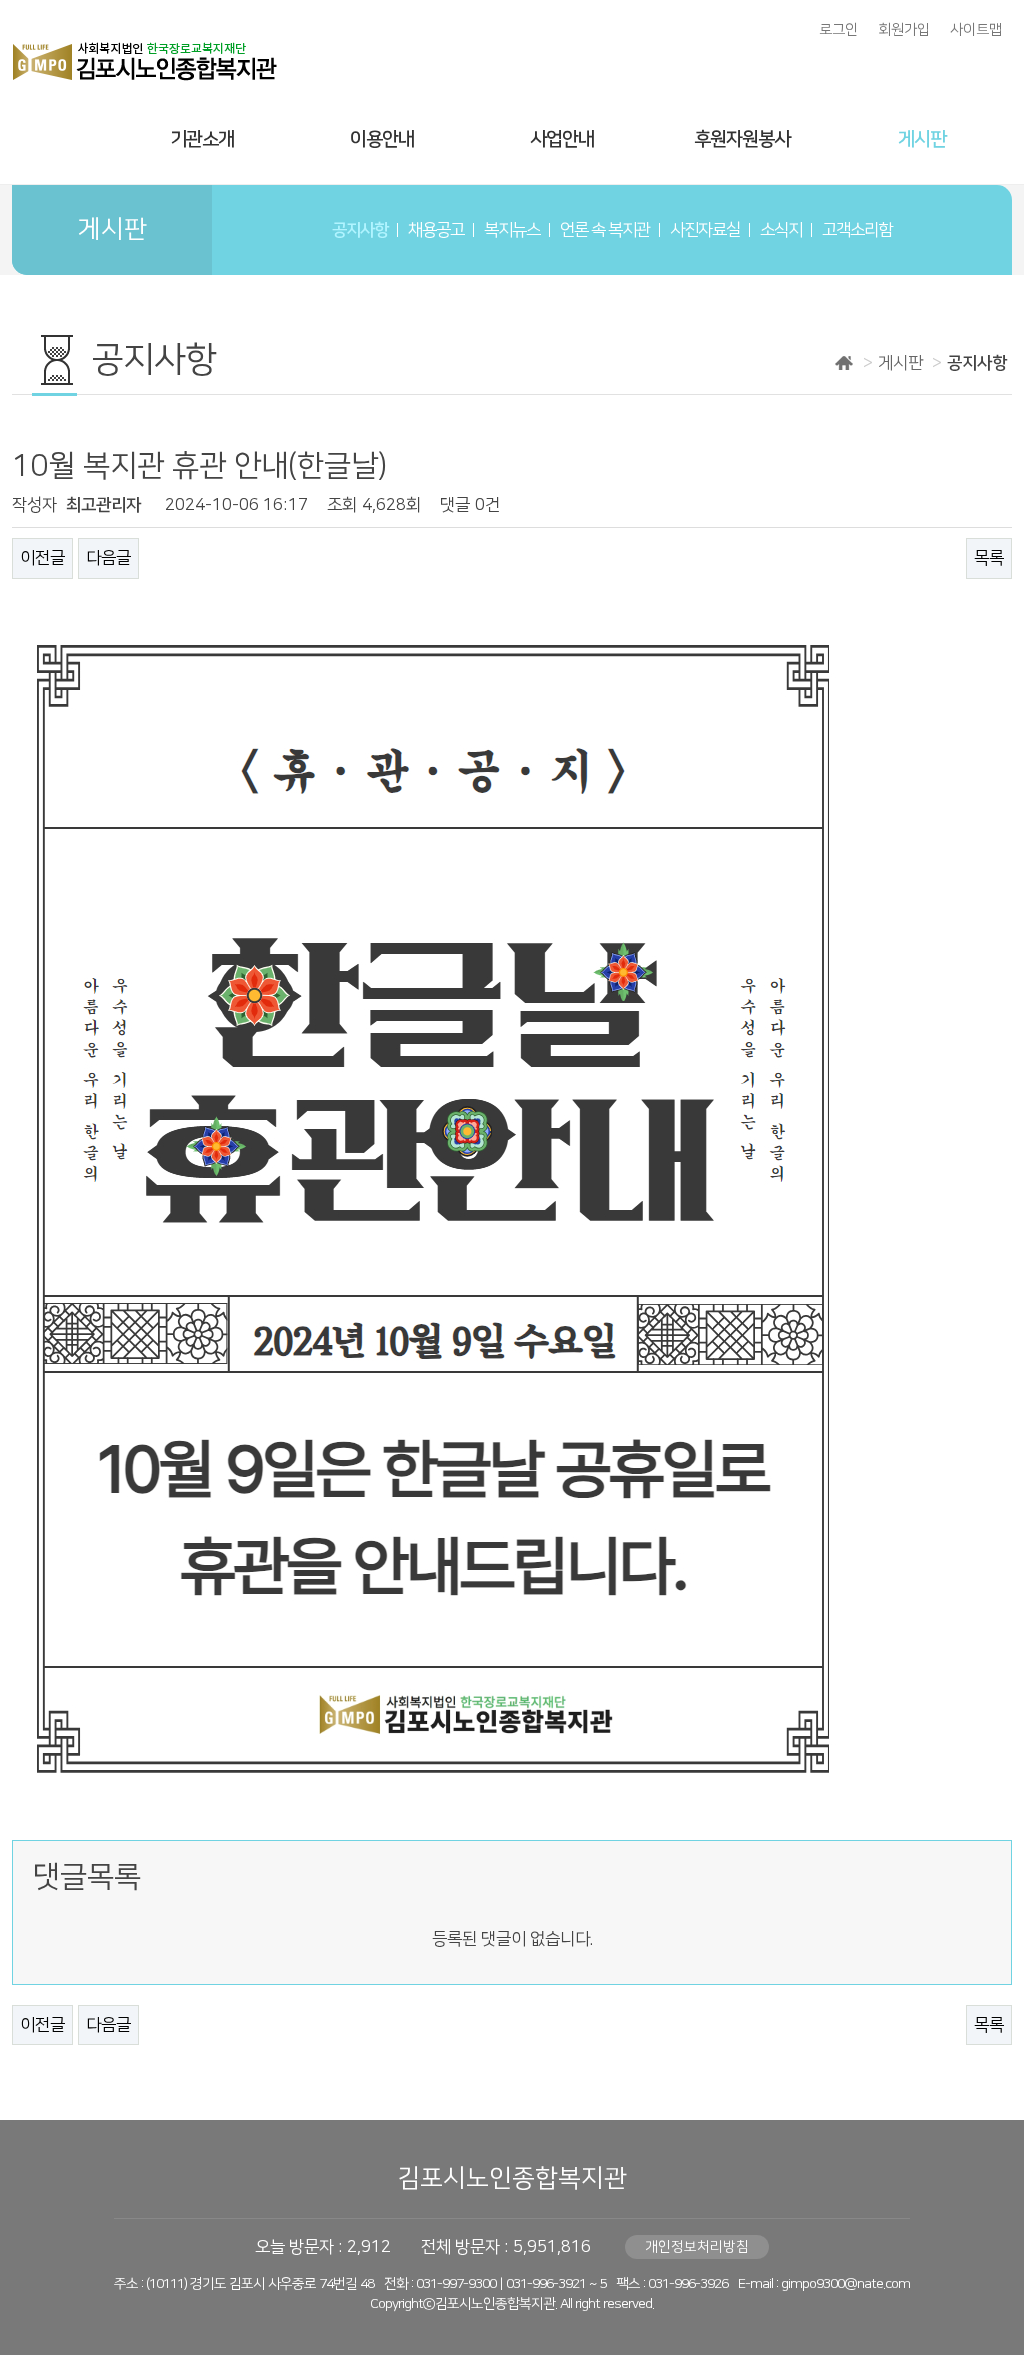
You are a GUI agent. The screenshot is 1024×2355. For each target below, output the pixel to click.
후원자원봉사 (742, 139)
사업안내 (562, 139)
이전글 (42, 558)
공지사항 (360, 230)
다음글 (108, 558)
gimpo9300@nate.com (845, 2284)
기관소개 (202, 139)
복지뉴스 (512, 230)
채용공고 (436, 230)
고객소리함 (857, 230)
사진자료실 (705, 230)
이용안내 (382, 139)
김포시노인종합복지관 (512, 2178)
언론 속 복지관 (605, 230)
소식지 (781, 230)
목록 (989, 558)
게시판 (922, 139)
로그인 (838, 30)
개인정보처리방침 (697, 2247)
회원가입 (904, 30)
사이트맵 (976, 30)
